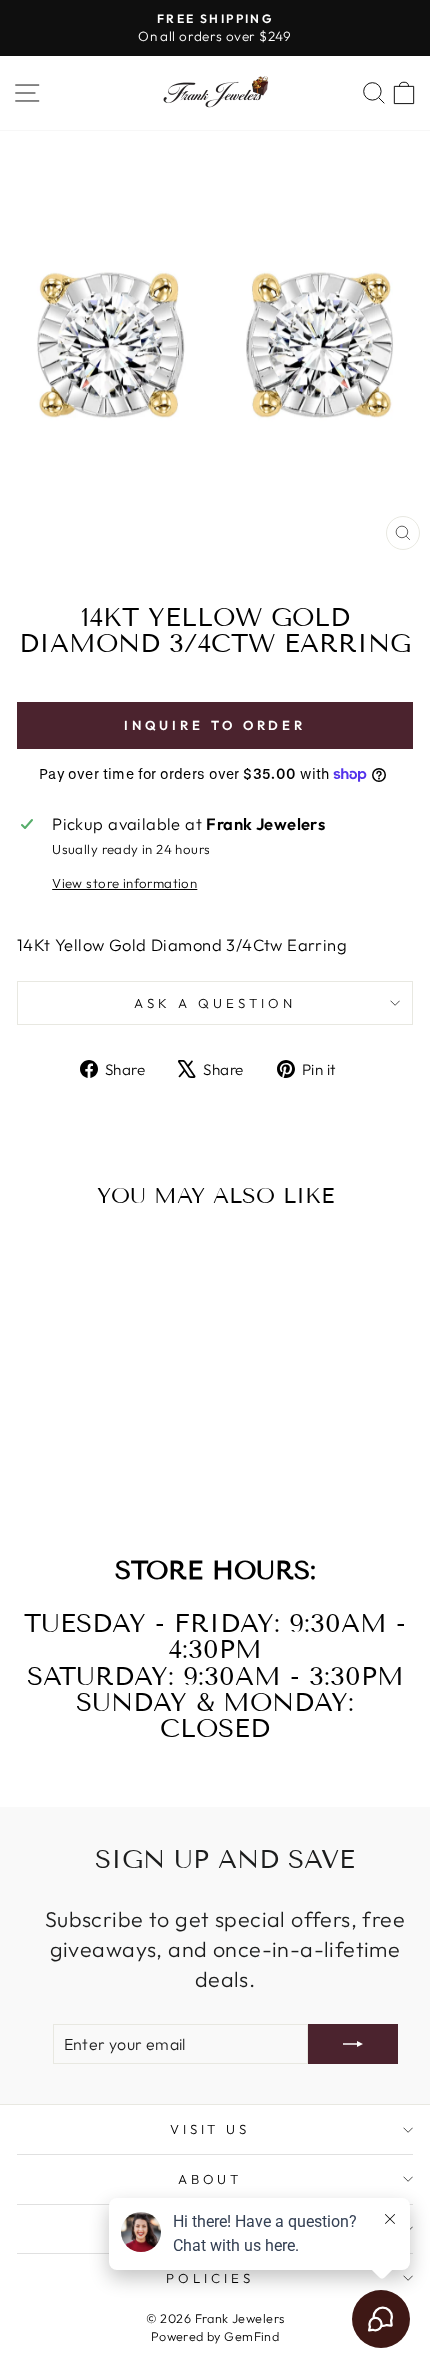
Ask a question (215, 1003)
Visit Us (210, 2129)
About (210, 2179)
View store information (124, 883)
